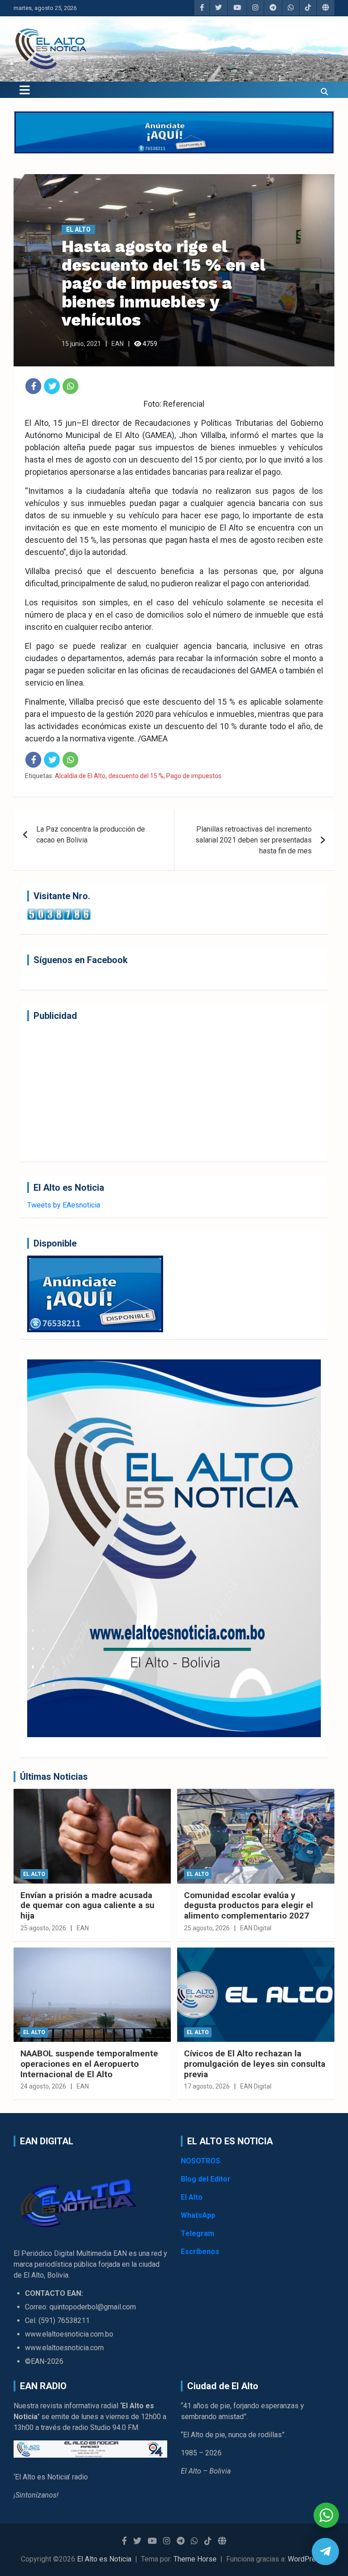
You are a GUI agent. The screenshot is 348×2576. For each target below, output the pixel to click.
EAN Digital (256, 1928)
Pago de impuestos (194, 776)
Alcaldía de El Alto (80, 776)
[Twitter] (52, 386)
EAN (118, 344)
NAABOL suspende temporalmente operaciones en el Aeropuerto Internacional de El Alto (89, 2064)
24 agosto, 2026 (43, 2086)
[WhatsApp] (70, 386)
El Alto (78, 229)
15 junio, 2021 (81, 344)
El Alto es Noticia (104, 2559)
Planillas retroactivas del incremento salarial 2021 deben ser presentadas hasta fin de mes (254, 840)
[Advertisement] (174, 1091)
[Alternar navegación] (25, 90)
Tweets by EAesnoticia (64, 1205)
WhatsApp (198, 2215)
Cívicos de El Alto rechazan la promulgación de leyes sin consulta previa (255, 2064)
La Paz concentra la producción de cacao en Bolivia (91, 835)
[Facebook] (33, 386)
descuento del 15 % (136, 776)
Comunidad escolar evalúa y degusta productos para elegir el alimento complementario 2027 (249, 1906)
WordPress (306, 2559)
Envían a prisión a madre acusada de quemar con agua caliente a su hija (87, 1906)
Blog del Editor (206, 2179)
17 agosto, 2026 (207, 2086)
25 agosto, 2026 (43, 1928)
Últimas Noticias (54, 1777)
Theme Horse (195, 2559)
